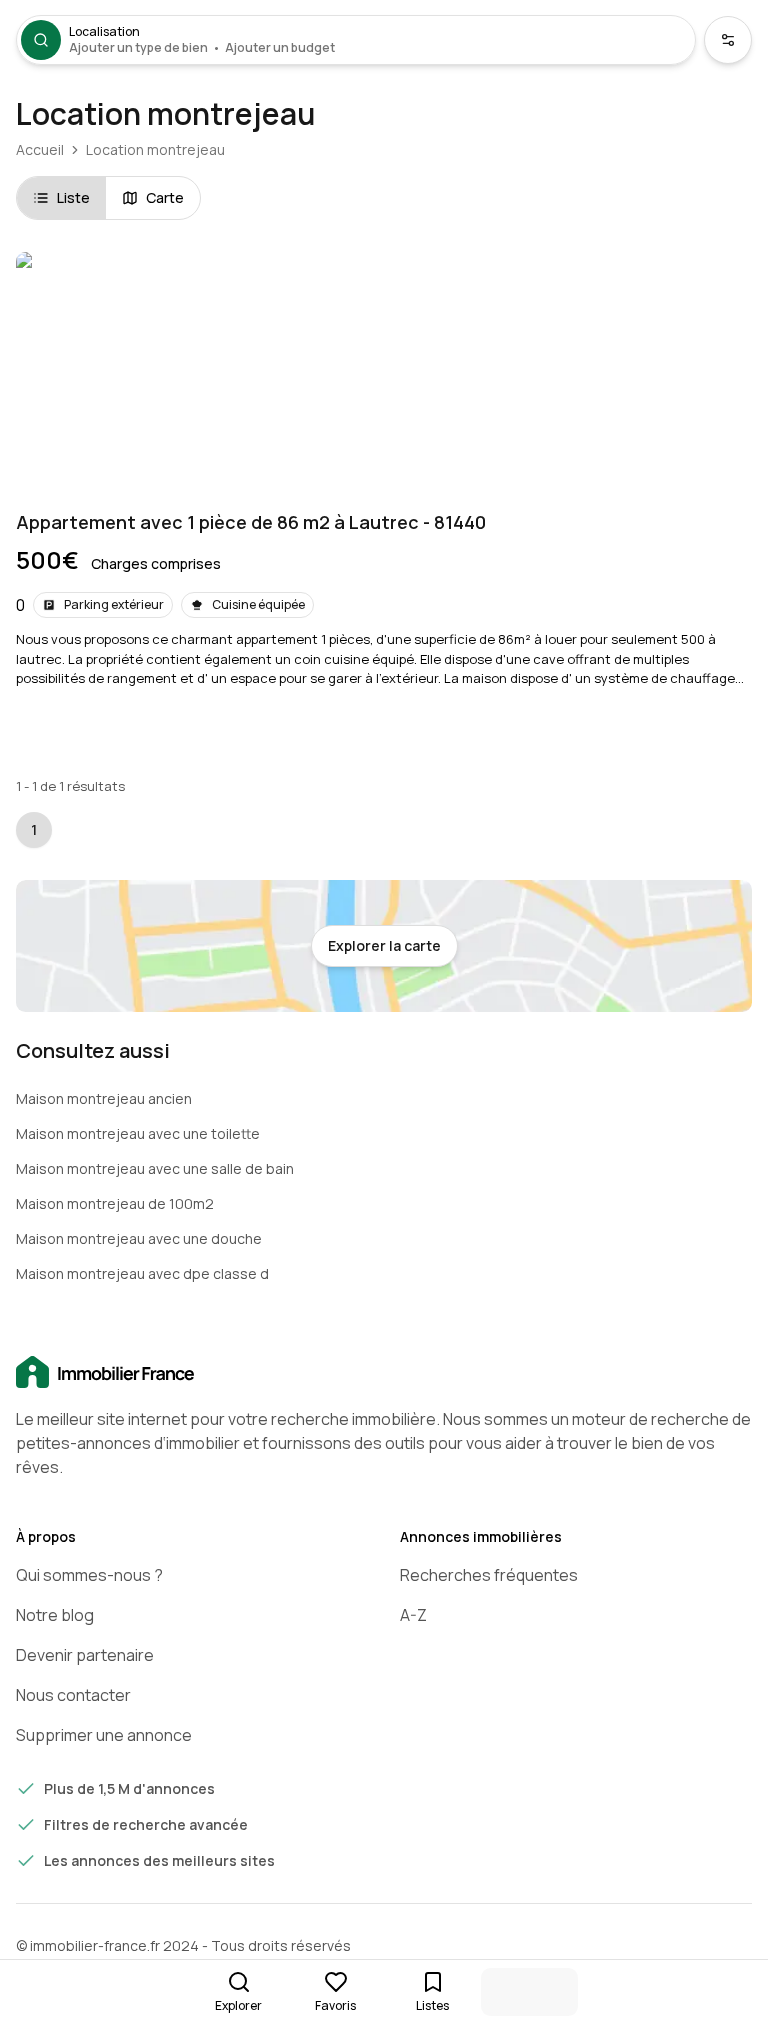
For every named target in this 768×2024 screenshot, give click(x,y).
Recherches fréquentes (489, 1575)
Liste (73, 197)
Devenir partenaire (85, 1655)
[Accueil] (384, 1373)
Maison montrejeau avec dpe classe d (142, 1273)
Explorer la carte (384, 945)
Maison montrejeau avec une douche (139, 1238)
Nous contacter (73, 1695)
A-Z (413, 1615)
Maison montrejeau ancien (104, 1098)
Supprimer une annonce (104, 1735)
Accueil (40, 149)
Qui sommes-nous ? (89, 1575)
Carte (165, 197)
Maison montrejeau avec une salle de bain (155, 1168)
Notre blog (55, 1615)
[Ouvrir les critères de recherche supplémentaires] (728, 40)
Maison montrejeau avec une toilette (138, 1133)
